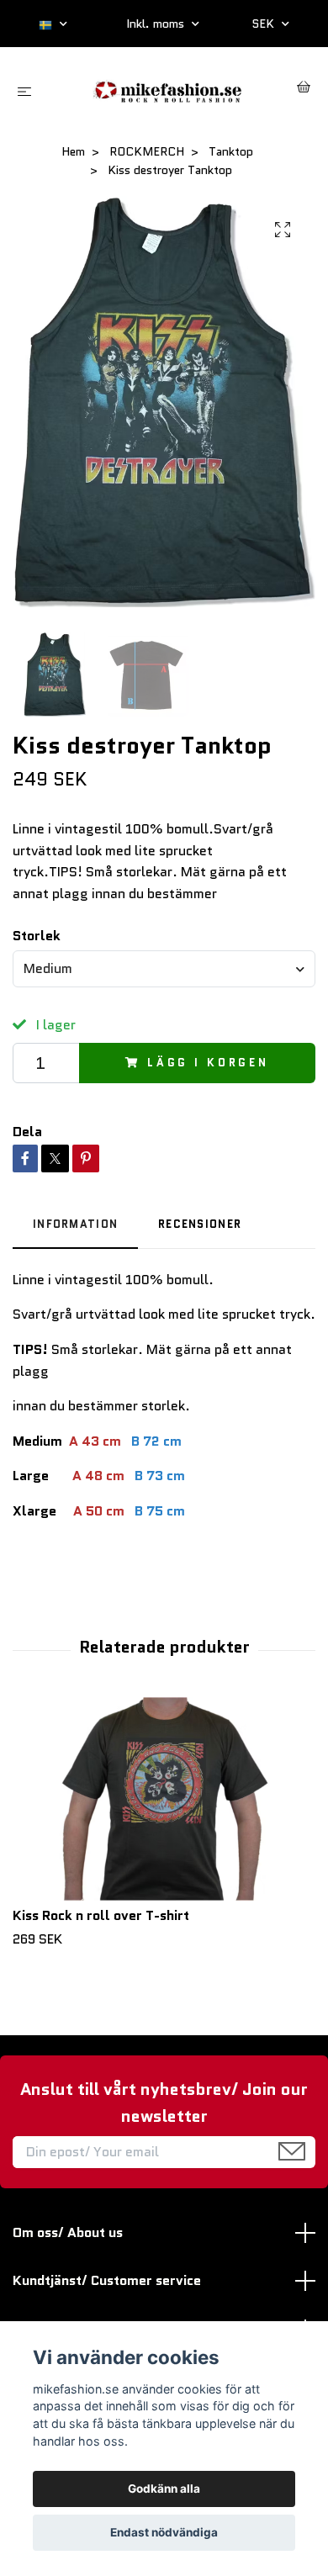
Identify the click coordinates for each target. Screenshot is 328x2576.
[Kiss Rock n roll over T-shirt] (164, 1799)
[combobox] (164, 969)
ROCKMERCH (147, 151)
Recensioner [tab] (200, 1224)
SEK (265, 24)
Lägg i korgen (208, 1063)
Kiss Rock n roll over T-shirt (101, 1915)
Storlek (37, 936)
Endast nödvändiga (164, 2532)
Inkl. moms (157, 24)
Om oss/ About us (68, 2232)
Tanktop (231, 151)
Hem (73, 151)
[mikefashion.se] (167, 90)
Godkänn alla (164, 2489)
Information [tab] (75, 1224)
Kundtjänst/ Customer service (107, 2280)
